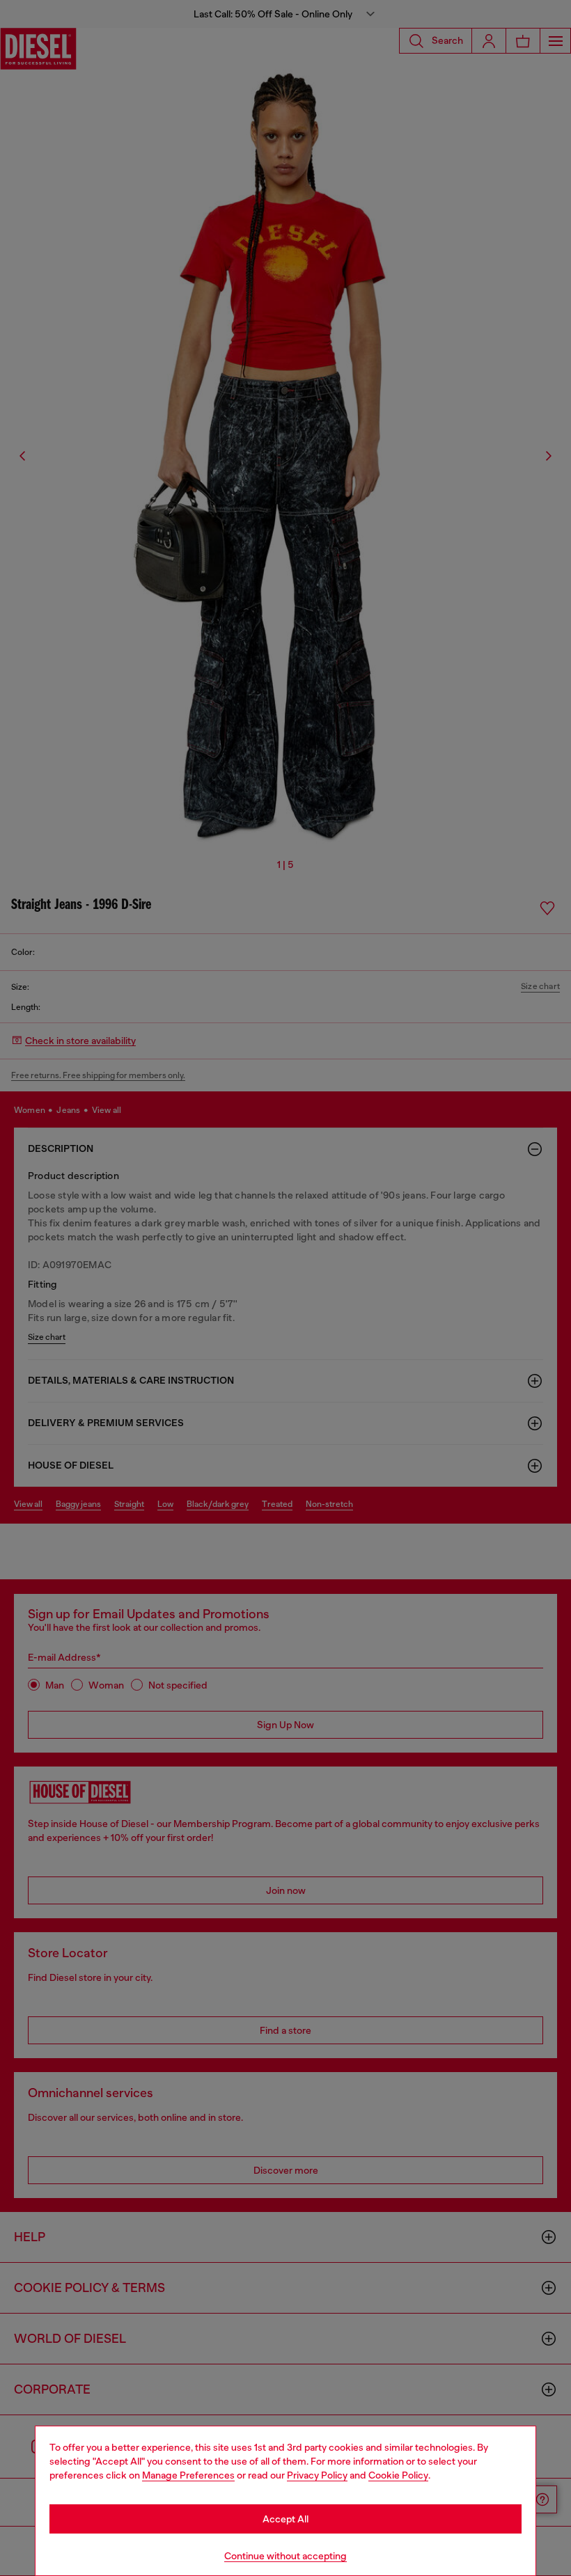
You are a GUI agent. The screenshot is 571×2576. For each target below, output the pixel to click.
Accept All (285, 2519)
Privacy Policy (317, 2475)
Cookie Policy (398, 2475)
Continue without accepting (285, 2556)
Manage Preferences (188, 2475)
